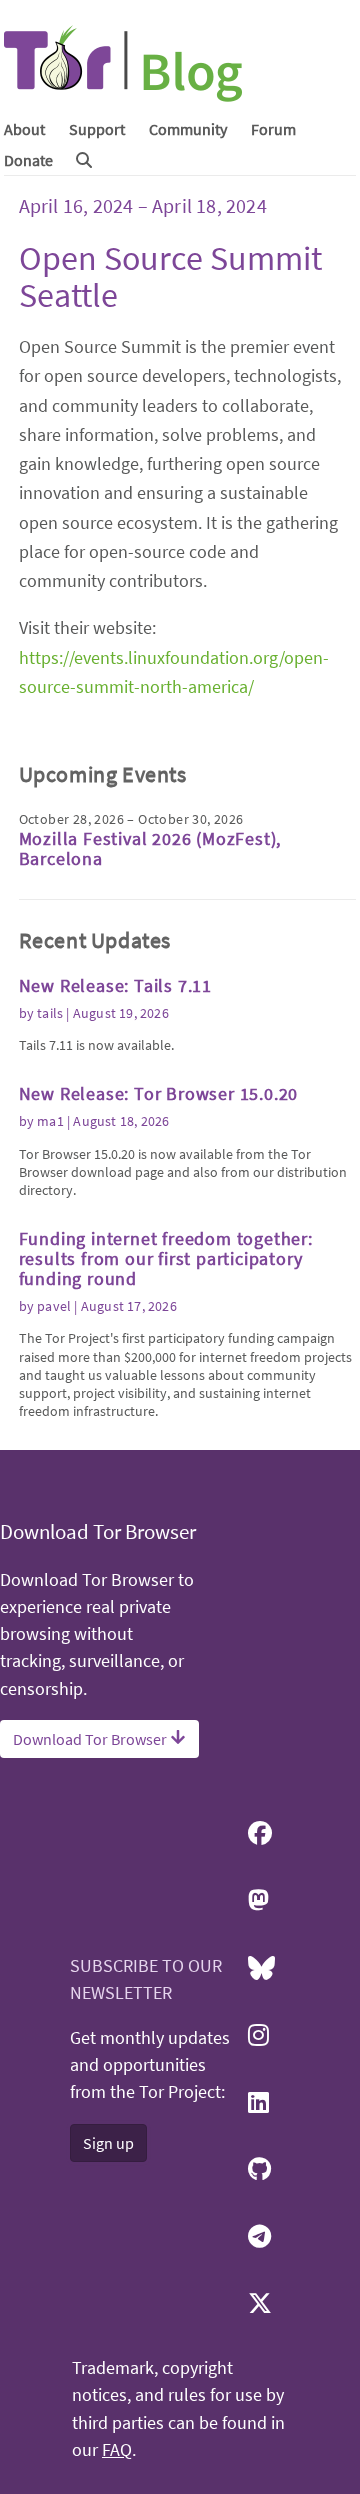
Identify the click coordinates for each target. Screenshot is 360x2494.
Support (97, 129)
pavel (54, 1306)
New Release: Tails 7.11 (115, 985)
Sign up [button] (108, 2143)
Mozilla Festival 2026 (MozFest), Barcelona (150, 848)
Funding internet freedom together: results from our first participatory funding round (166, 1258)
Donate (28, 160)
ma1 (50, 1121)
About (24, 129)
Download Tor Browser (91, 1739)
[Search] (84, 160)
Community (188, 129)
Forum (273, 129)
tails (50, 1013)
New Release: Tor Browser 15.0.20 (159, 1093)
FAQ (117, 2450)
